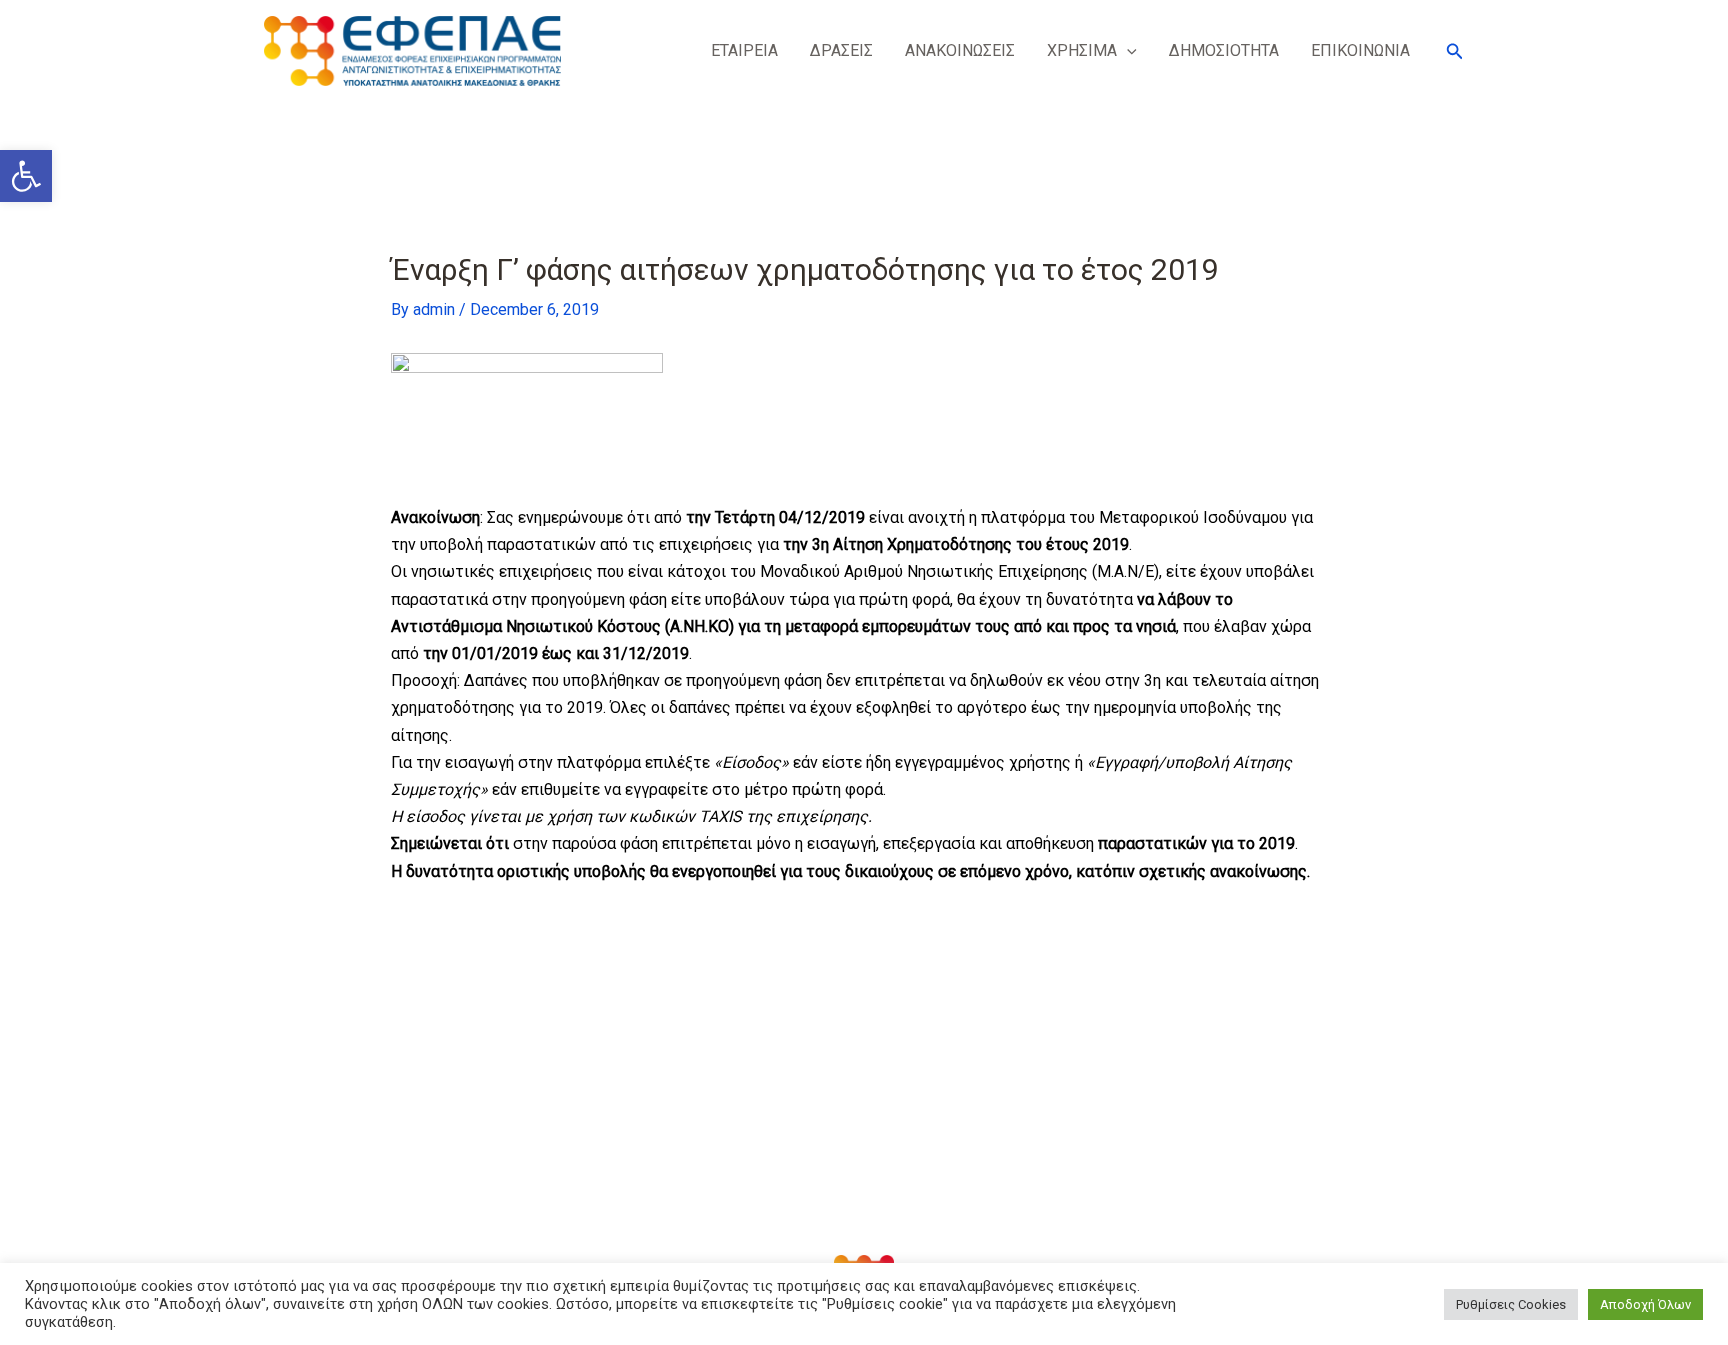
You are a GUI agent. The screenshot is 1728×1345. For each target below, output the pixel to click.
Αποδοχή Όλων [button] (1645, 1304)
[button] (26, 176)
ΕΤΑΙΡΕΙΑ (744, 50)
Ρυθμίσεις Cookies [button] (1511, 1304)
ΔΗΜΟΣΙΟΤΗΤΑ (1224, 50)
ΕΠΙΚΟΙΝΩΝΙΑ (1360, 50)
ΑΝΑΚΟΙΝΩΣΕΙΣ (960, 50)
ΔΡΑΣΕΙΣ (841, 50)
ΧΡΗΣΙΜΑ (1082, 50)
